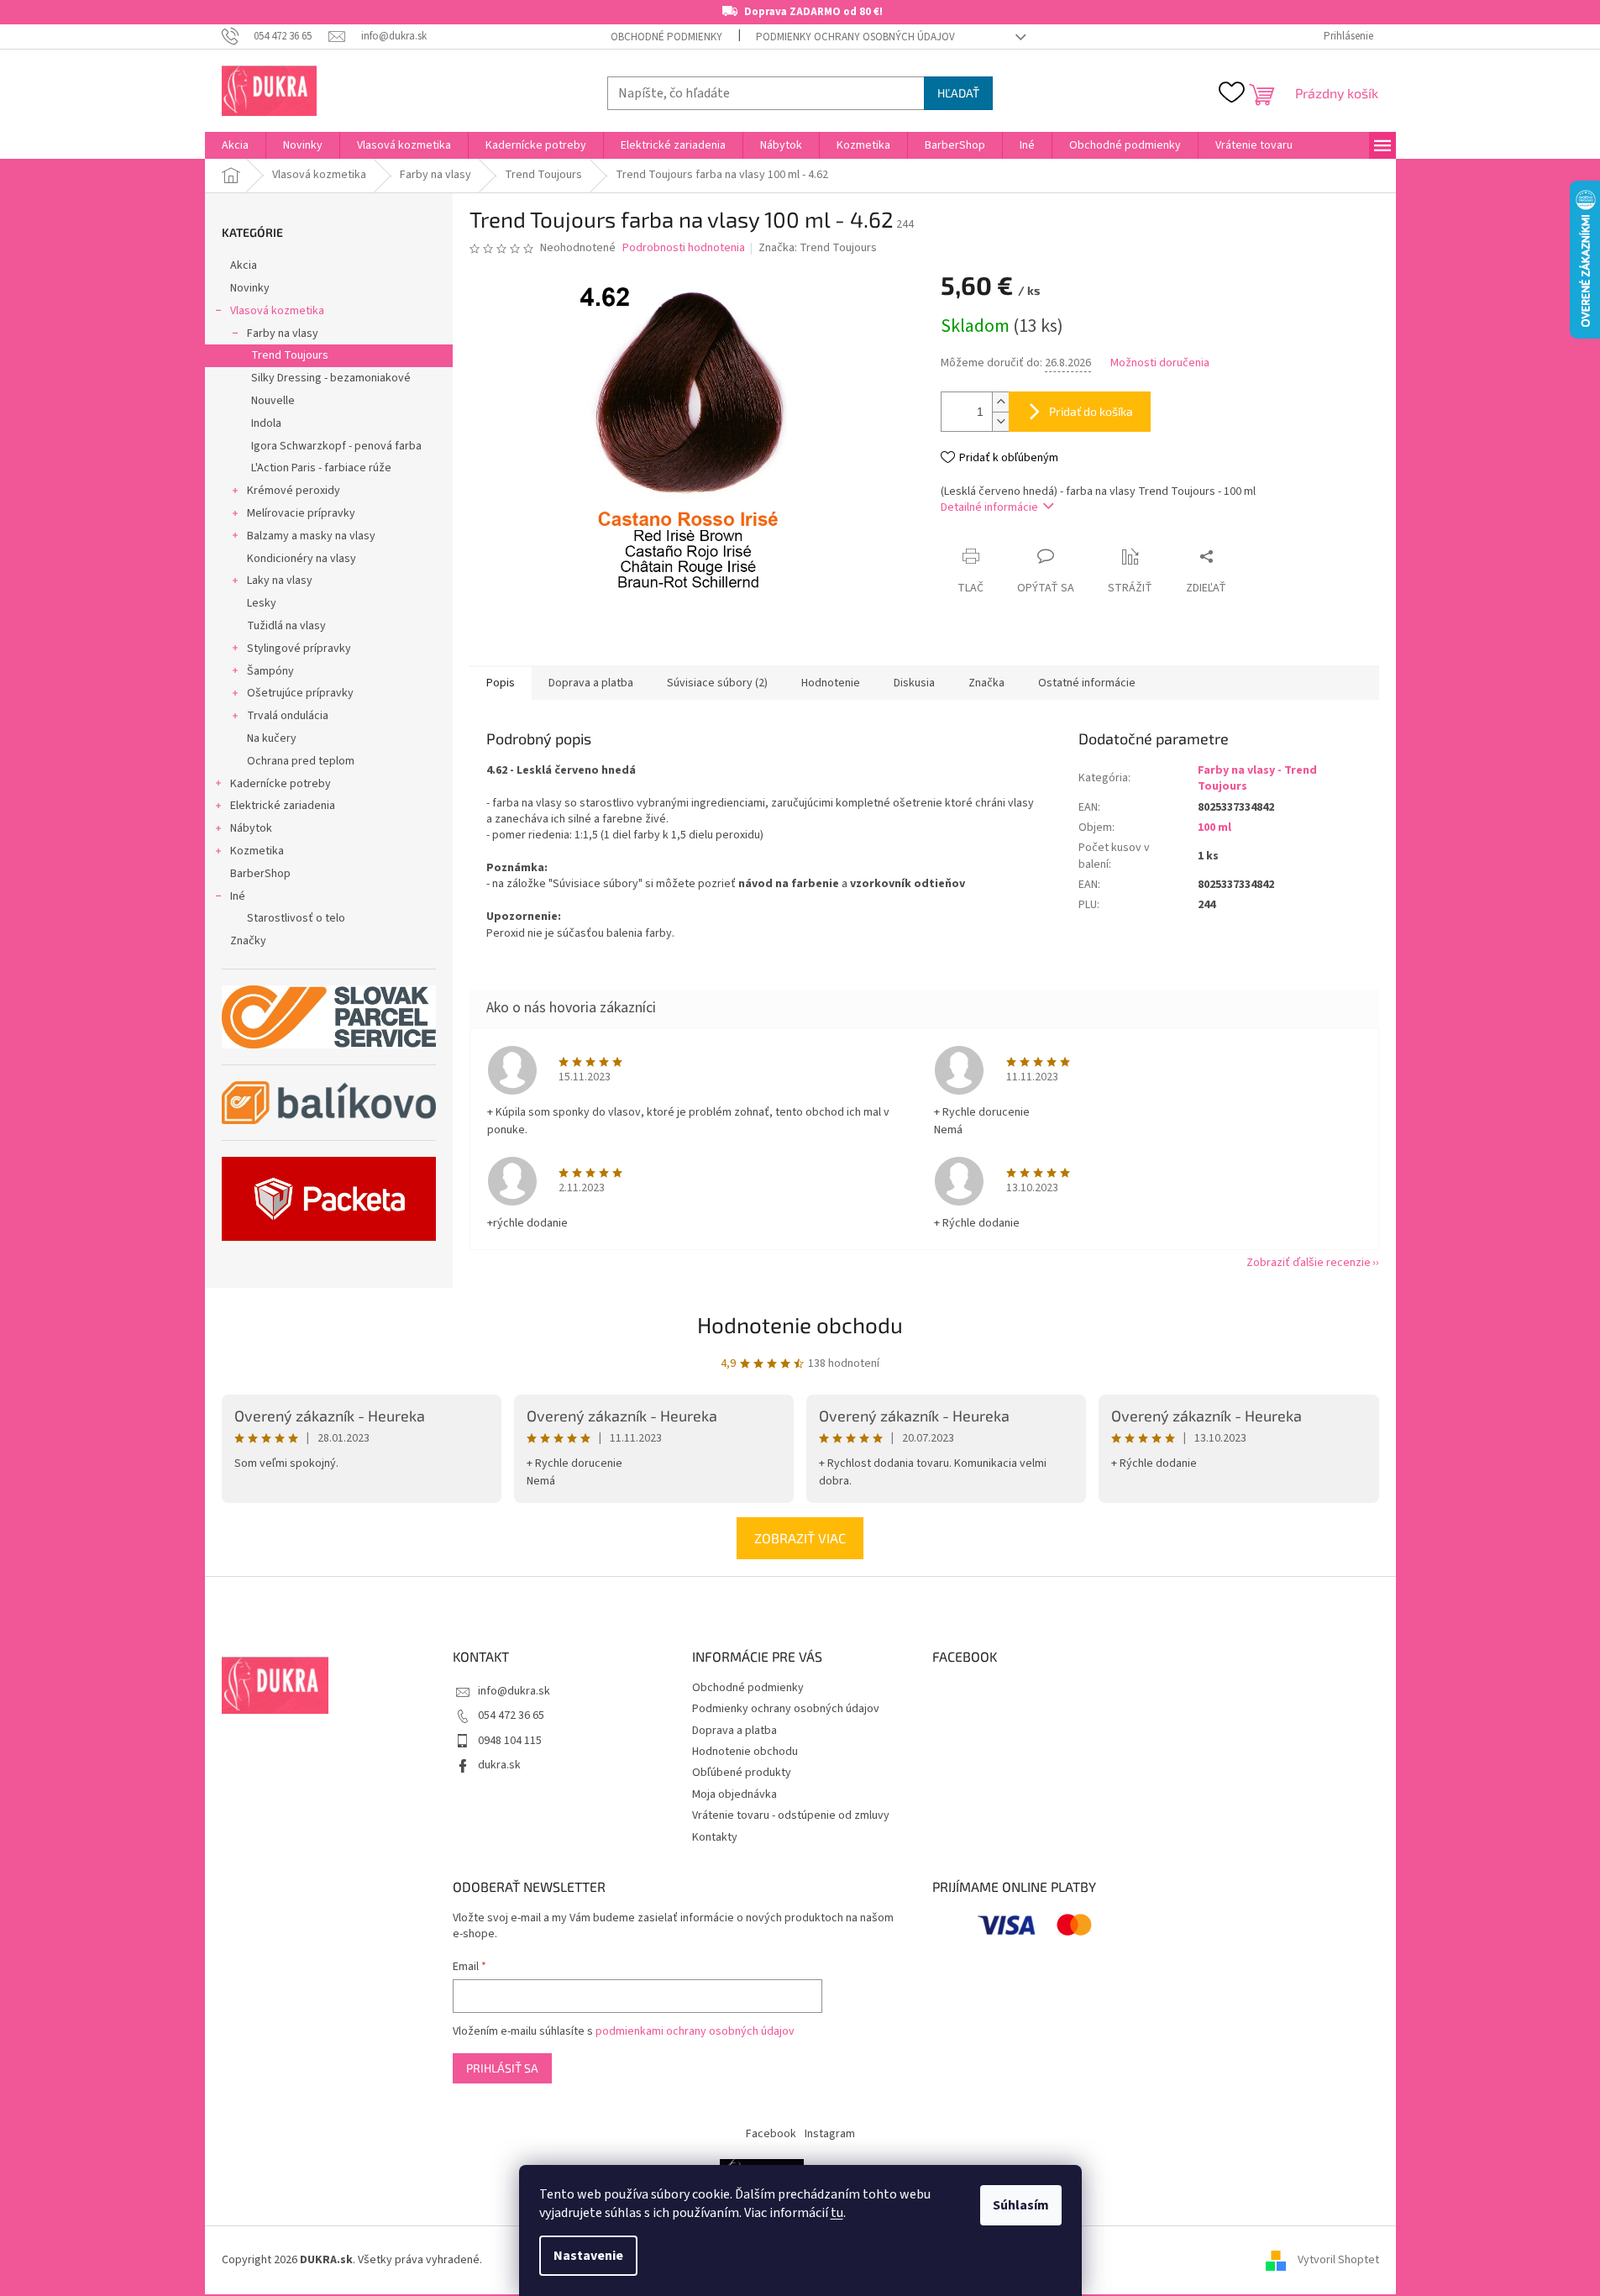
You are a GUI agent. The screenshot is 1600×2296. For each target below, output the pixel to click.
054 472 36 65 (511, 1715)
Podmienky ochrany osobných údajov (855, 37)
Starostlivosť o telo (296, 918)
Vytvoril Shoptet (1338, 2260)
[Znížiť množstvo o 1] (1000, 421)
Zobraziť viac (800, 1538)
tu (837, 2213)
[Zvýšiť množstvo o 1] (1000, 402)
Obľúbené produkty (742, 1773)
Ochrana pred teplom (301, 761)
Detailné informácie (989, 507)
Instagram (830, 2134)
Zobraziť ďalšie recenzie (1309, 1263)
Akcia (244, 265)
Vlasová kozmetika (277, 311)
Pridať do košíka (1091, 411)
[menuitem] (235, 145)
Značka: (818, 248)
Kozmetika (257, 851)
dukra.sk (499, 1765)
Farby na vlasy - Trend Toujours (1257, 778)
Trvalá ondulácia (288, 716)
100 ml (1214, 828)
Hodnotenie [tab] (831, 683)
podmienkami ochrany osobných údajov (695, 2031)
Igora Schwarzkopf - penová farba (336, 446)
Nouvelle (273, 401)
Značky (248, 941)
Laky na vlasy (280, 581)
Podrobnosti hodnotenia (684, 248)
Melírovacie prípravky (301, 513)
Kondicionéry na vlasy (302, 559)
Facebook (771, 2134)
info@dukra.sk (514, 1691)
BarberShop (260, 874)
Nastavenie (588, 2256)
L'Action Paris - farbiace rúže (321, 468)
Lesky (262, 603)
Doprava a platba (734, 1731)
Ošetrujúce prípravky (300, 693)
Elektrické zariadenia (283, 806)
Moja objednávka (734, 1794)
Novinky (250, 288)
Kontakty (715, 1837)
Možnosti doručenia (1160, 363)
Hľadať (958, 93)
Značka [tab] (986, 683)
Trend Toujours (290, 355)
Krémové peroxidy (294, 491)
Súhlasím (1021, 2205)
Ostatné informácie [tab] (1087, 683)
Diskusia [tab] (914, 683)
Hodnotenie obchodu (800, 1324)
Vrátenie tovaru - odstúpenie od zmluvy (791, 1815)
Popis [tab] (501, 683)
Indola (266, 423)
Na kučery (272, 738)
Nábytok (251, 828)
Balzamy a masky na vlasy (311, 536)
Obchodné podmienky (666, 37)
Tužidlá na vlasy (286, 626)
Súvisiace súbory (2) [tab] (717, 683)
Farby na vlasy (283, 334)
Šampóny (270, 671)
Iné (238, 896)
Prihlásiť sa (502, 2068)
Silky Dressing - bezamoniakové (331, 378)
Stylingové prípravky (299, 649)
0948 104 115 (510, 1741)
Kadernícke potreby (281, 784)
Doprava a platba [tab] (591, 683)
